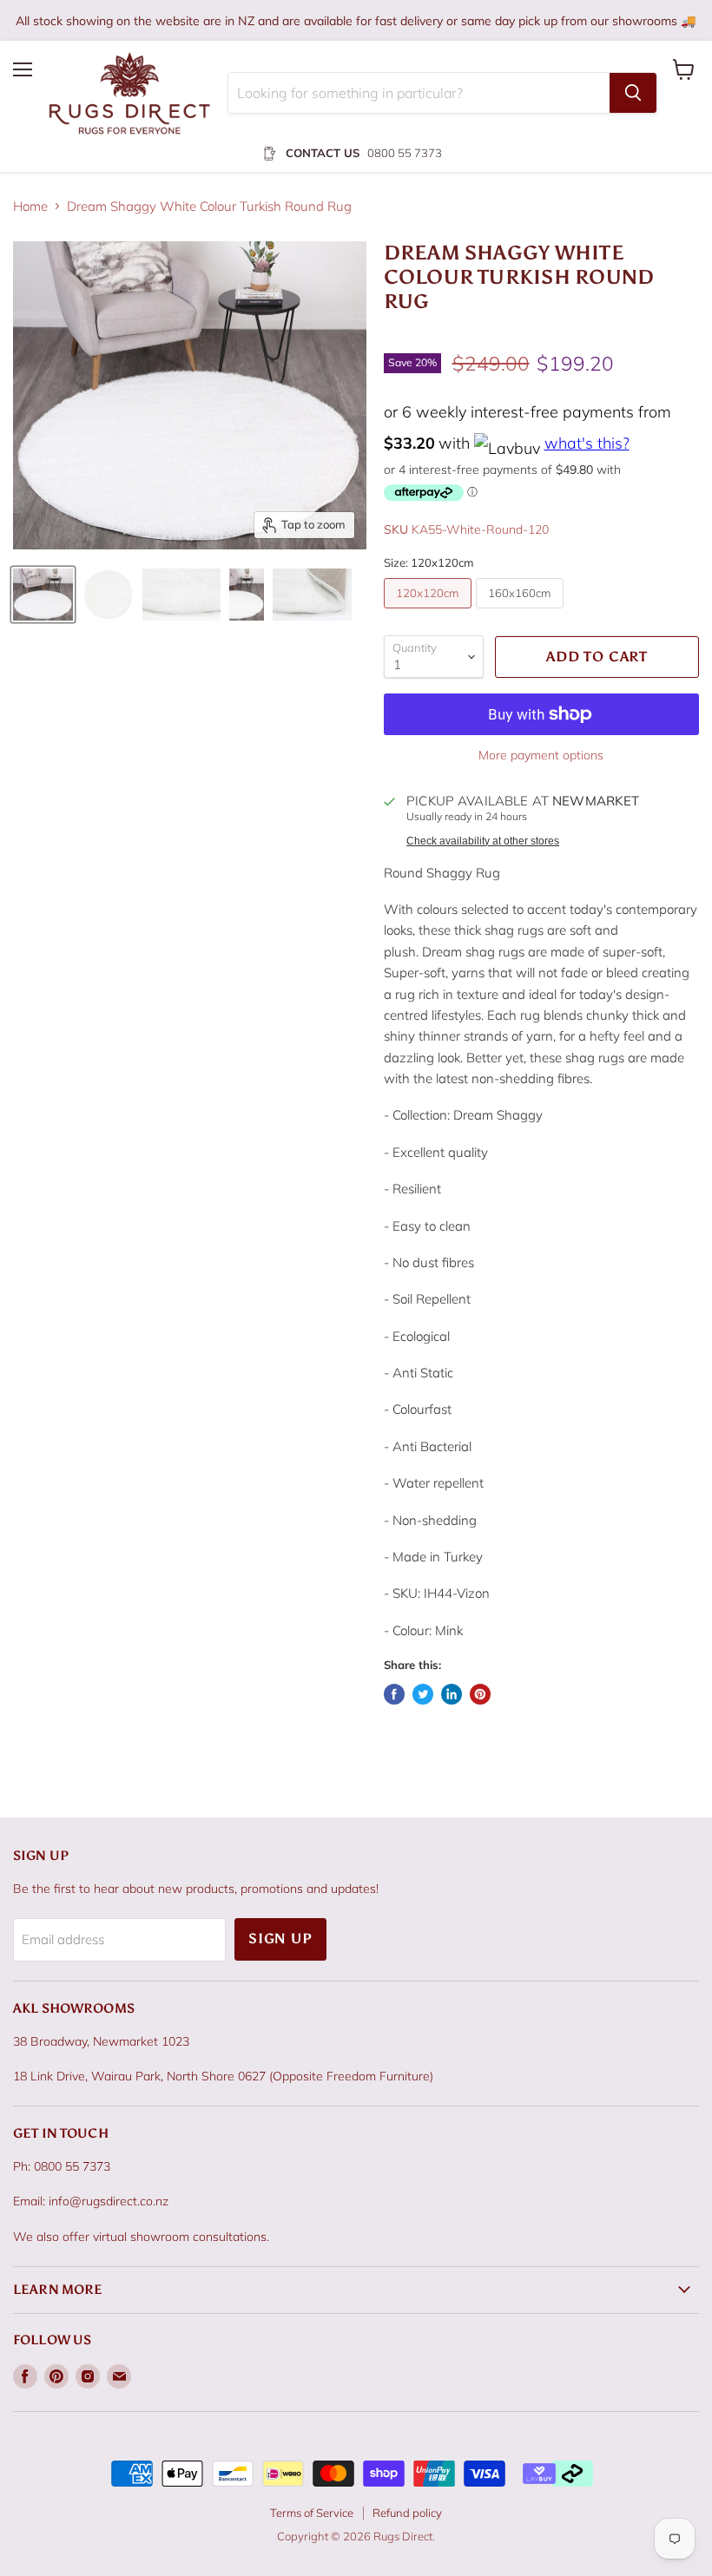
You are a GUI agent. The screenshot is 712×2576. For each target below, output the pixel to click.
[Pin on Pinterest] (480, 1694)
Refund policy (407, 2513)
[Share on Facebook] (394, 1694)
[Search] (633, 93)
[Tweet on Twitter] (423, 1694)
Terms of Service (312, 2513)
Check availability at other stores (483, 841)
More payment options (541, 755)
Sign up (280, 1939)
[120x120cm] (430, 612)
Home (30, 206)
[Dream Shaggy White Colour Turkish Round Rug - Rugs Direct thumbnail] (43, 595)
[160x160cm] (522, 612)
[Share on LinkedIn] (452, 1694)
